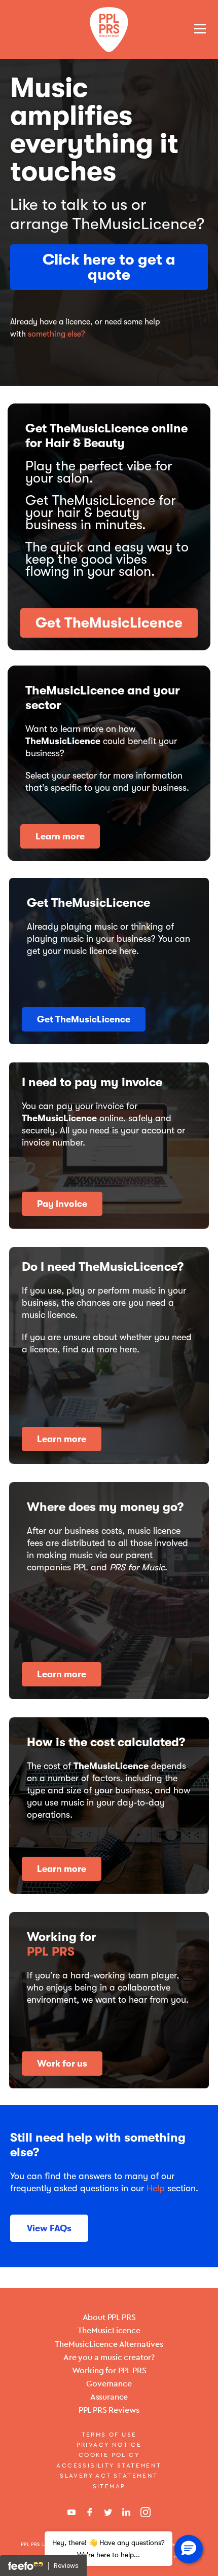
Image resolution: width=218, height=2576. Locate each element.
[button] (189, 2549)
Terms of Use (109, 2435)
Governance (109, 2384)
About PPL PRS (109, 2317)
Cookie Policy (109, 2455)
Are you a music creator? (109, 2357)
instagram (146, 2512)
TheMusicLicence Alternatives (109, 2344)
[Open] (200, 28)
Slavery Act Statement (109, 2476)
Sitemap (109, 2486)
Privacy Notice (109, 2445)
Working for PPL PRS (109, 2370)
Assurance (109, 2397)
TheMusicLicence (109, 2330)
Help (156, 2188)
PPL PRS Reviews (109, 2410)
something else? (57, 334)
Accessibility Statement (109, 2465)
